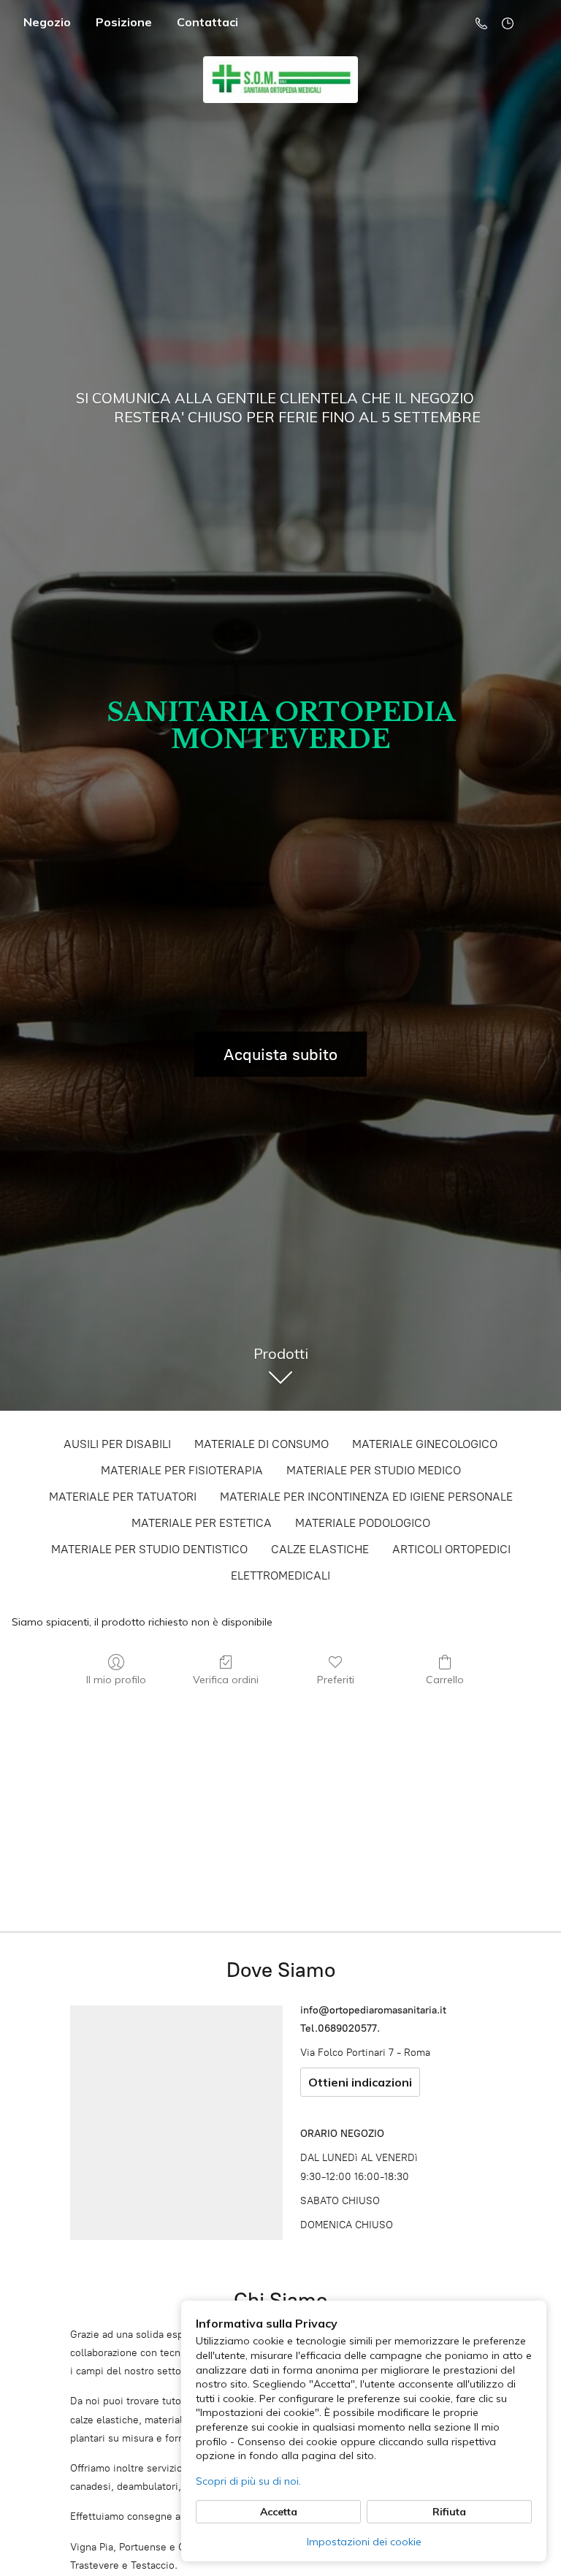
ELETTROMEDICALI (280, 1575)
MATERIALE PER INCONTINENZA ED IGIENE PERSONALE (366, 1497)
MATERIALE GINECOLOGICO (425, 1444)
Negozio (47, 22)
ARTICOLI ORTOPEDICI (451, 1549)
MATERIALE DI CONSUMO (262, 1444)
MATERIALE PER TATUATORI (123, 1497)
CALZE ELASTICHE (320, 1549)
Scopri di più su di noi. (248, 2481)
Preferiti (336, 1680)
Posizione (124, 22)
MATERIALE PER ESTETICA (202, 1523)
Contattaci (207, 22)
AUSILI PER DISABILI (117, 1444)
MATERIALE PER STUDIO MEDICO (374, 1470)
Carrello (445, 1680)
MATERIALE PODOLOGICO (363, 1523)
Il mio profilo (116, 1680)
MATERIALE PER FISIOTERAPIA (182, 1470)
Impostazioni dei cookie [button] (364, 2542)
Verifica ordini (226, 1680)
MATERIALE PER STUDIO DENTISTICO (149, 1549)
